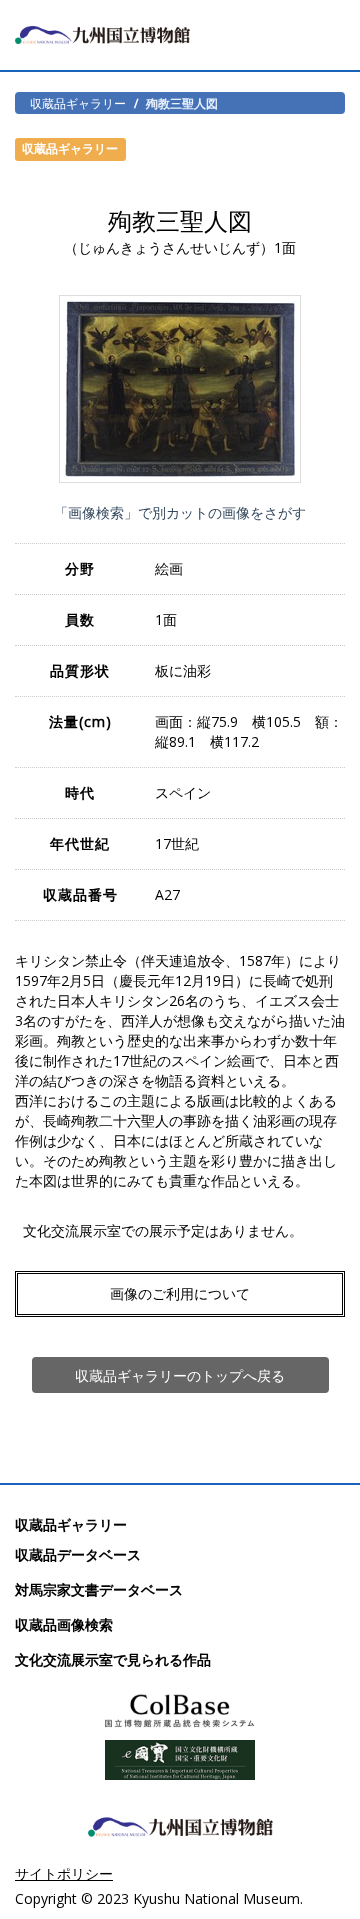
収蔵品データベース (78, 1554)
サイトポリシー (64, 1873)
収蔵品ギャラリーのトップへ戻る (180, 1375)
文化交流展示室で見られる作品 (113, 1659)
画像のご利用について (180, 1293)
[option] (180, 389)
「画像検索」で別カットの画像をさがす (180, 512)
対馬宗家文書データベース (99, 1589)
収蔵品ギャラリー (78, 103)
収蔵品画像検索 (64, 1624)
